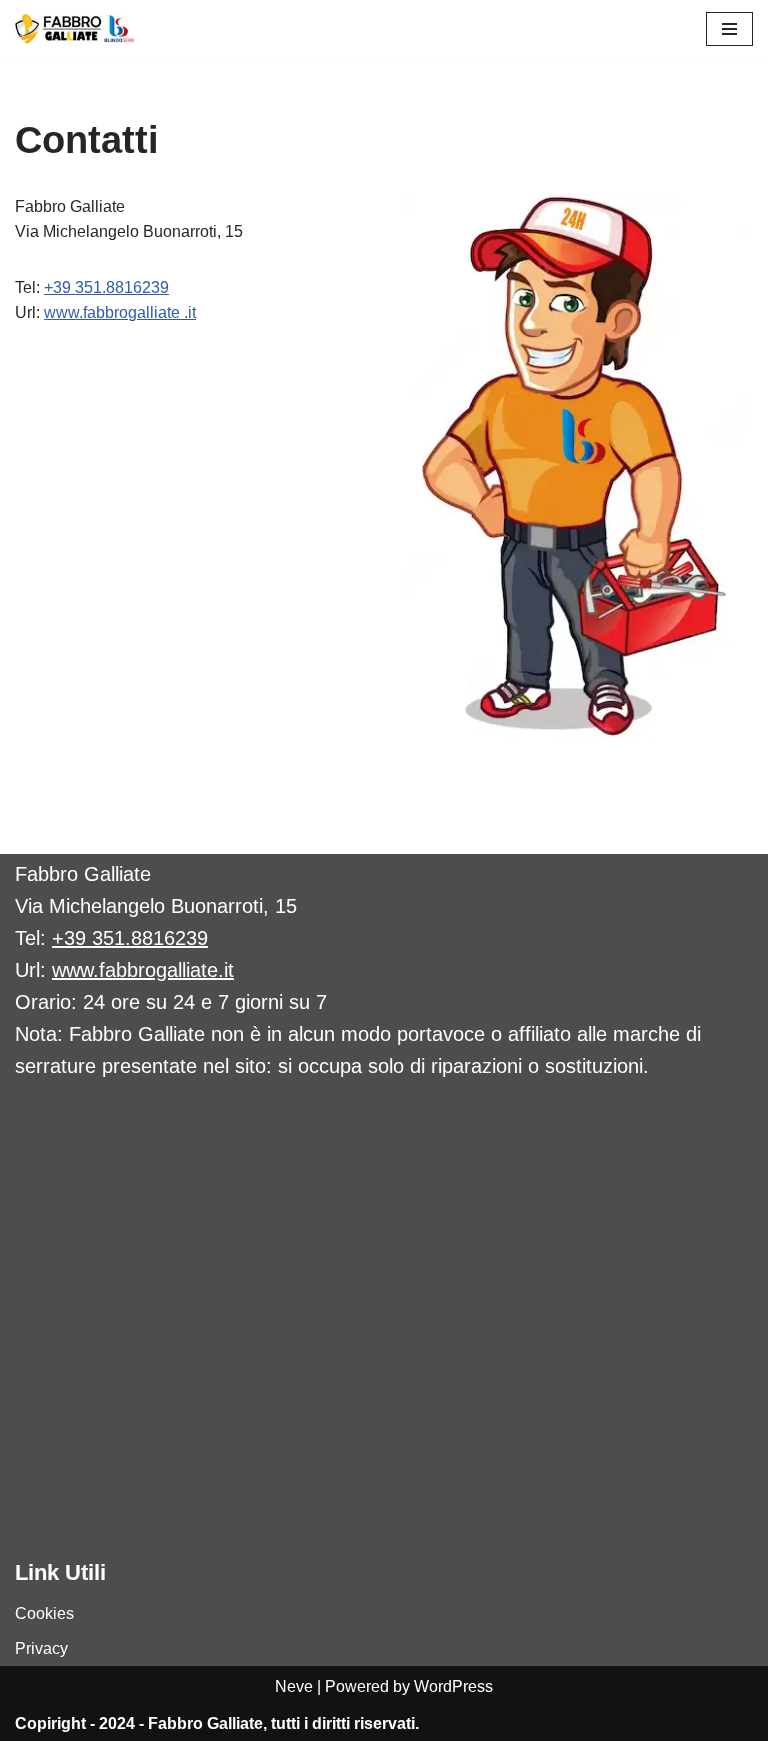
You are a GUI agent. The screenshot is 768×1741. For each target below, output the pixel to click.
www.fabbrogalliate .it (120, 312)
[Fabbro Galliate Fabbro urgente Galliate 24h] (75, 29)
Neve (294, 1686)
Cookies (44, 1613)
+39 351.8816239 (106, 287)
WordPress (453, 1686)
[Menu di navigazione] (729, 29)
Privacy (41, 1648)
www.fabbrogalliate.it (143, 970)
